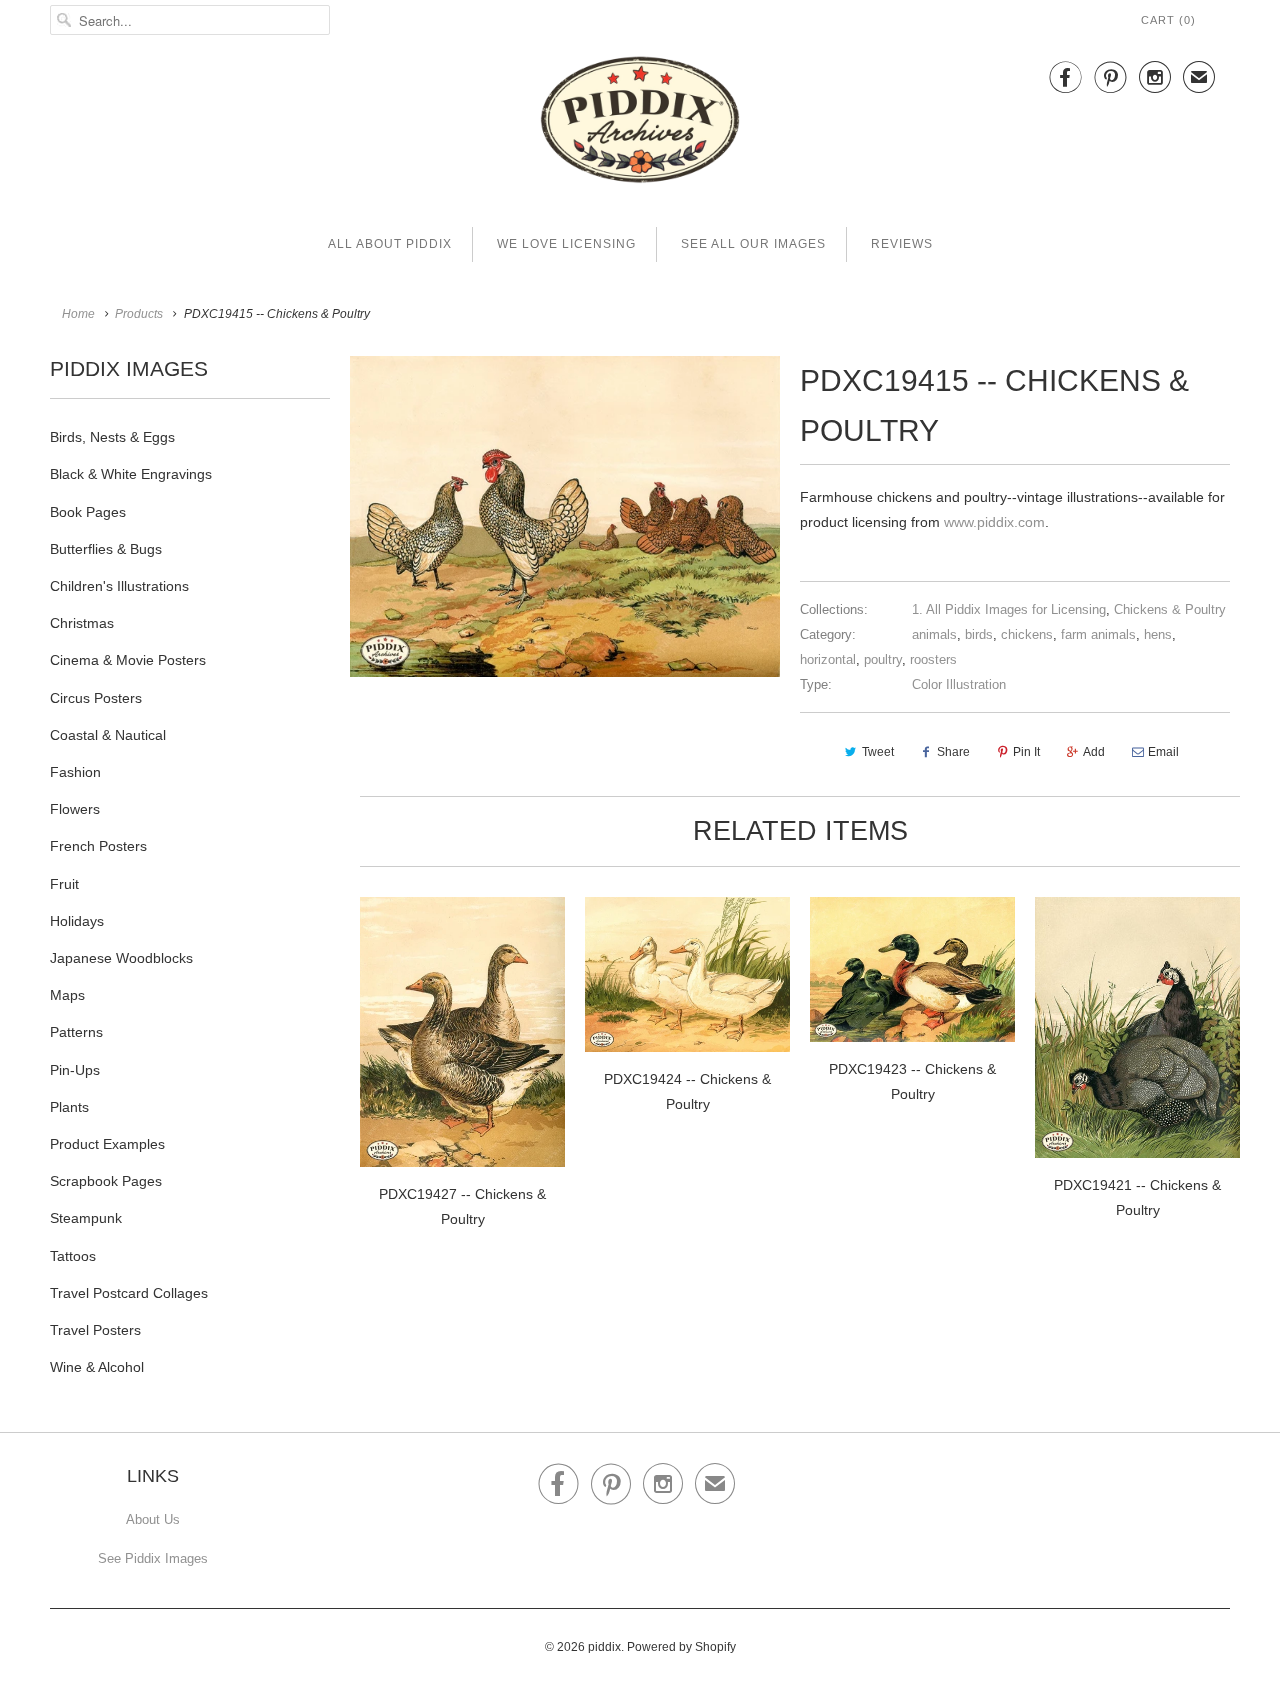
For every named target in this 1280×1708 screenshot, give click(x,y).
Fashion (75, 772)
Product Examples (107, 1144)
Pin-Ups (75, 1070)
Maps (67, 995)
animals (934, 634)
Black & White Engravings (131, 474)
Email (1163, 752)
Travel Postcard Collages (129, 1293)
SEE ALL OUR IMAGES (753, 244)
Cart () (1168, 20)
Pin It (1026, 752)
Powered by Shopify (681, 1647)
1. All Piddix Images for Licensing (1009, 609)
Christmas (82, 623)
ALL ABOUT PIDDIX (390, 244)
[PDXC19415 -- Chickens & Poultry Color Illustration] (565, 516)
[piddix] (640, 123)
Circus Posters (96, 698)
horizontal (828, 659)
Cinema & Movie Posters (128, 660)
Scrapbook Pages (106, 1181)
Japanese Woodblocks (121, 958)
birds (979, 634)
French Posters (98, 846)
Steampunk (86, 1218)
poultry (883, 659)
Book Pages (88, 512)
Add (1094, 752)
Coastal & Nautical (108, 735)
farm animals (1098, 634)
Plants (69, 1107)
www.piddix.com (994, 522)
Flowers (75, 809)
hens (1158, 634)
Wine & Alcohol (97, 1367)
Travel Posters (95, 1330)
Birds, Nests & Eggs (112, 437)
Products (139, 314)
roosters (933, 659)
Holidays (77, 921)
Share (953, 752)
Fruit (64, 884)
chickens (1027, 634)
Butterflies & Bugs (106, 549)
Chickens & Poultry (1170, 609)
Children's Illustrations (119, 586)
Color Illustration (959, 684)
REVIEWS (902, 244)
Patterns (76, 1032)
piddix (604, 1647)
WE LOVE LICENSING (566, 244)
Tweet (878, 752)
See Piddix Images (153, 1558)
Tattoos (73, 1256)
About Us (153, 1519)
